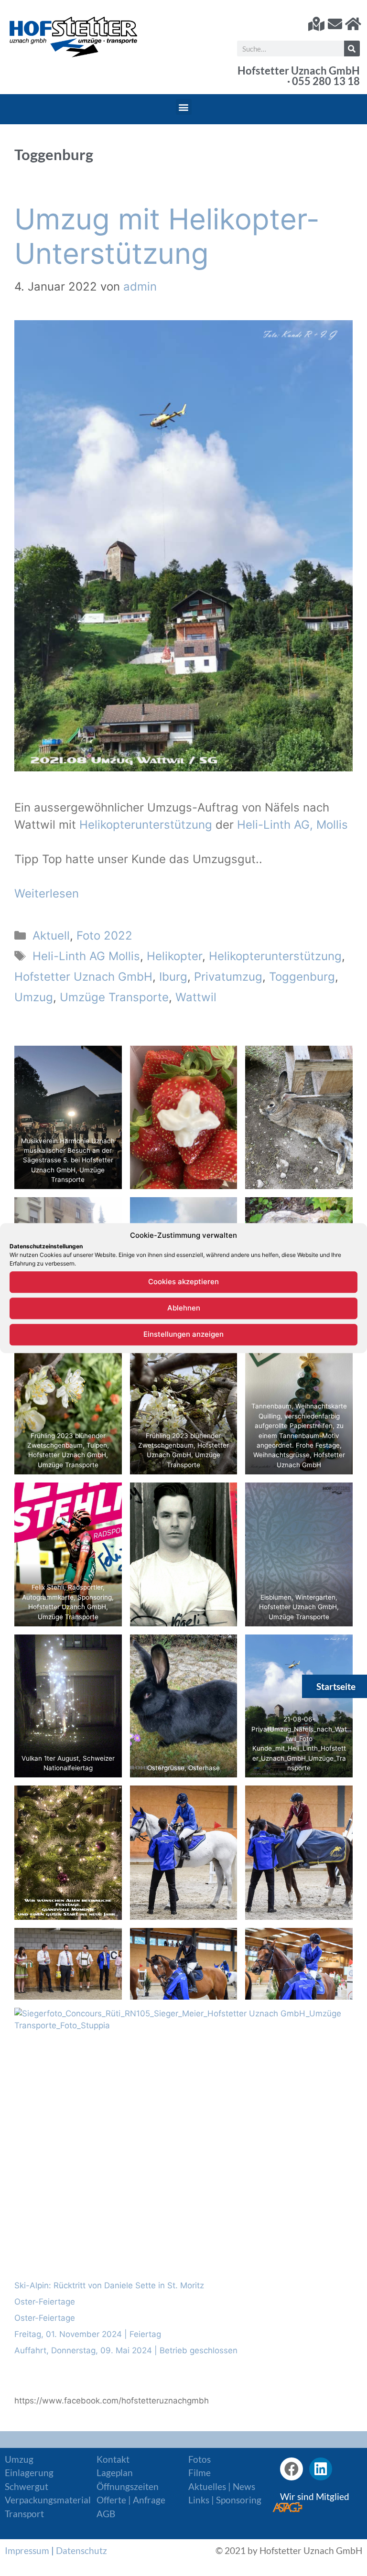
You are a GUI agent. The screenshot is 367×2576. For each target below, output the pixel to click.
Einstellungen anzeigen (183, 1334)
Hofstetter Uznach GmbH (83, 977)
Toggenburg (302, 977)
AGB (106, 2514)
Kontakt (113, 2459)
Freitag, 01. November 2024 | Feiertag (88, 2334)
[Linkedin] (321, 2469)
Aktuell (51, 936)
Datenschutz (81, 2550)
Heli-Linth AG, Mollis (292, 825)
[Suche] (352, 49)
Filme (200, 2473)
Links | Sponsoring (225, 2500)
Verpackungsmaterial (48, 2500)
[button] (184, 107)
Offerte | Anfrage (131, 2500)
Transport (24, 2514)
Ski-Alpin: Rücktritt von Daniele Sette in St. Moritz (109, 2285)
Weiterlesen (47, 893)
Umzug (34, 997)
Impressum (27, 2550)
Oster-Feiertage (45, 2302)
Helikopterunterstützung (147, 825)
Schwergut (27, 2486)
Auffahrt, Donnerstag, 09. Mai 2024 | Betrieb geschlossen (126, 2350)
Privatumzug (228, 977)
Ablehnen (184, 1308)
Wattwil (196, 997)
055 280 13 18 (326, 81)
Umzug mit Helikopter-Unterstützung (167, 236)
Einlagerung (29, 2473)
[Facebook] (291, 2469)
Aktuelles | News (222, 2486)
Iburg (173, 977)
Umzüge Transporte (114, 997)
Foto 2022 (104, 936)
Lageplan (115, 2473)
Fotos (200, 2459)
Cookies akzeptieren (183, 1282)
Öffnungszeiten (128, 2486)
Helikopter (174, 956)
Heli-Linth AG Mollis (86, 956)
